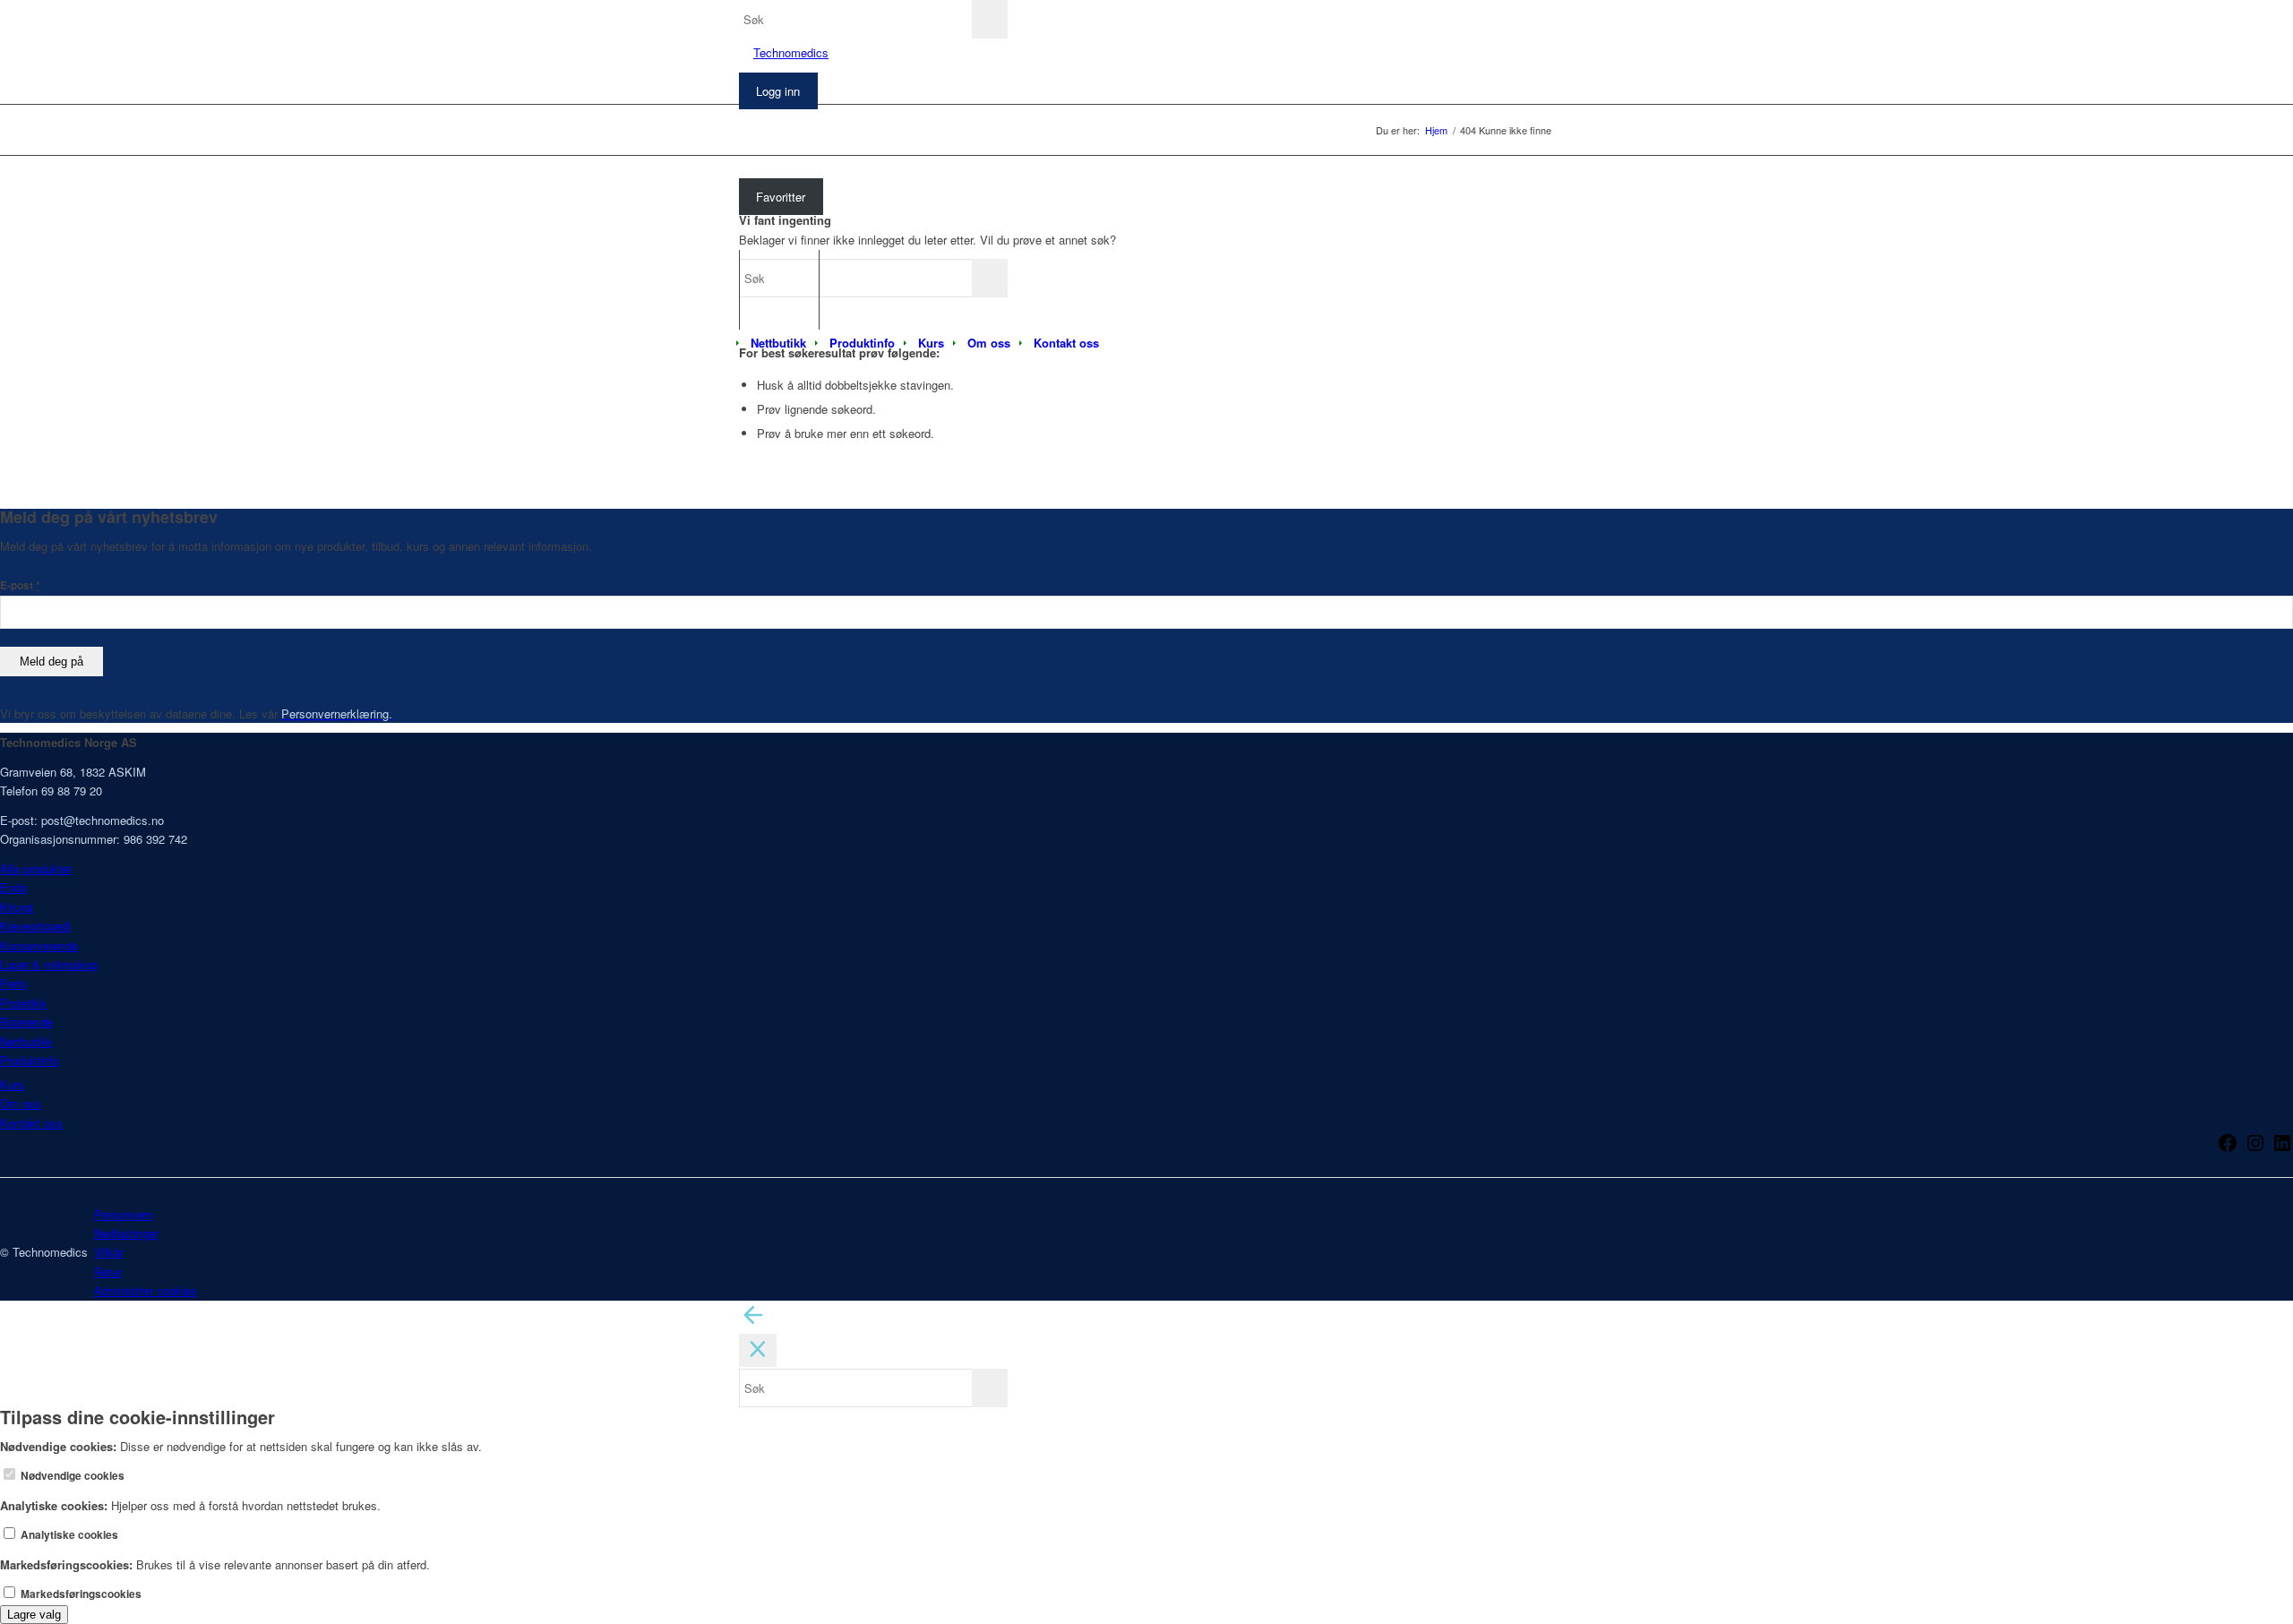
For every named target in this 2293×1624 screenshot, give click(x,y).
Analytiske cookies (68, 1535)
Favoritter (781, 197)
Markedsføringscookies (80, 1594)
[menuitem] (778, 343)
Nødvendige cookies (71, 1476)
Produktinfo (30, 1060)
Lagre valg (34, 1615)
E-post (20, 585)
